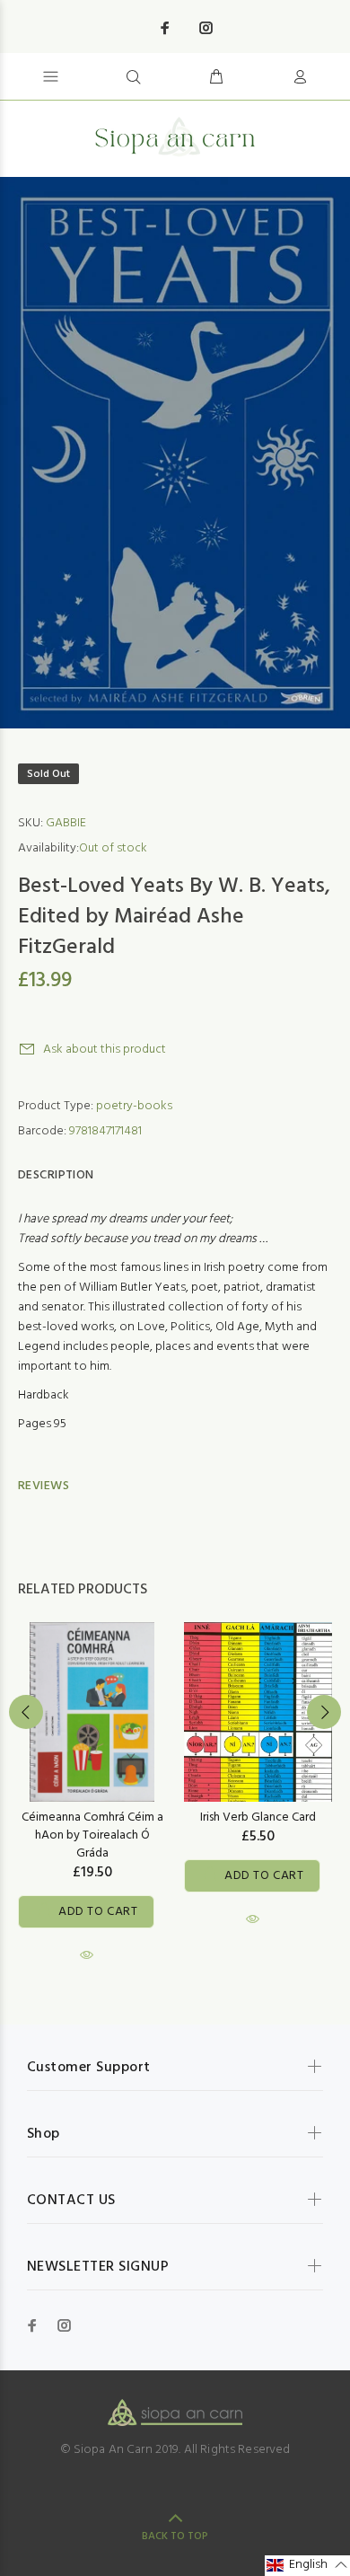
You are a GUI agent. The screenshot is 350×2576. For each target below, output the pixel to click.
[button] (307, 2566)
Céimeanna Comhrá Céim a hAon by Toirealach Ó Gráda (92, 1835)
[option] (175, 453)
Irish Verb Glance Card (258, 1817)
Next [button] (324, 1712)
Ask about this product (105, 1050)
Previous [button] (26, 1712)
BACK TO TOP (175, 2536)
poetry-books (134, 1106)
